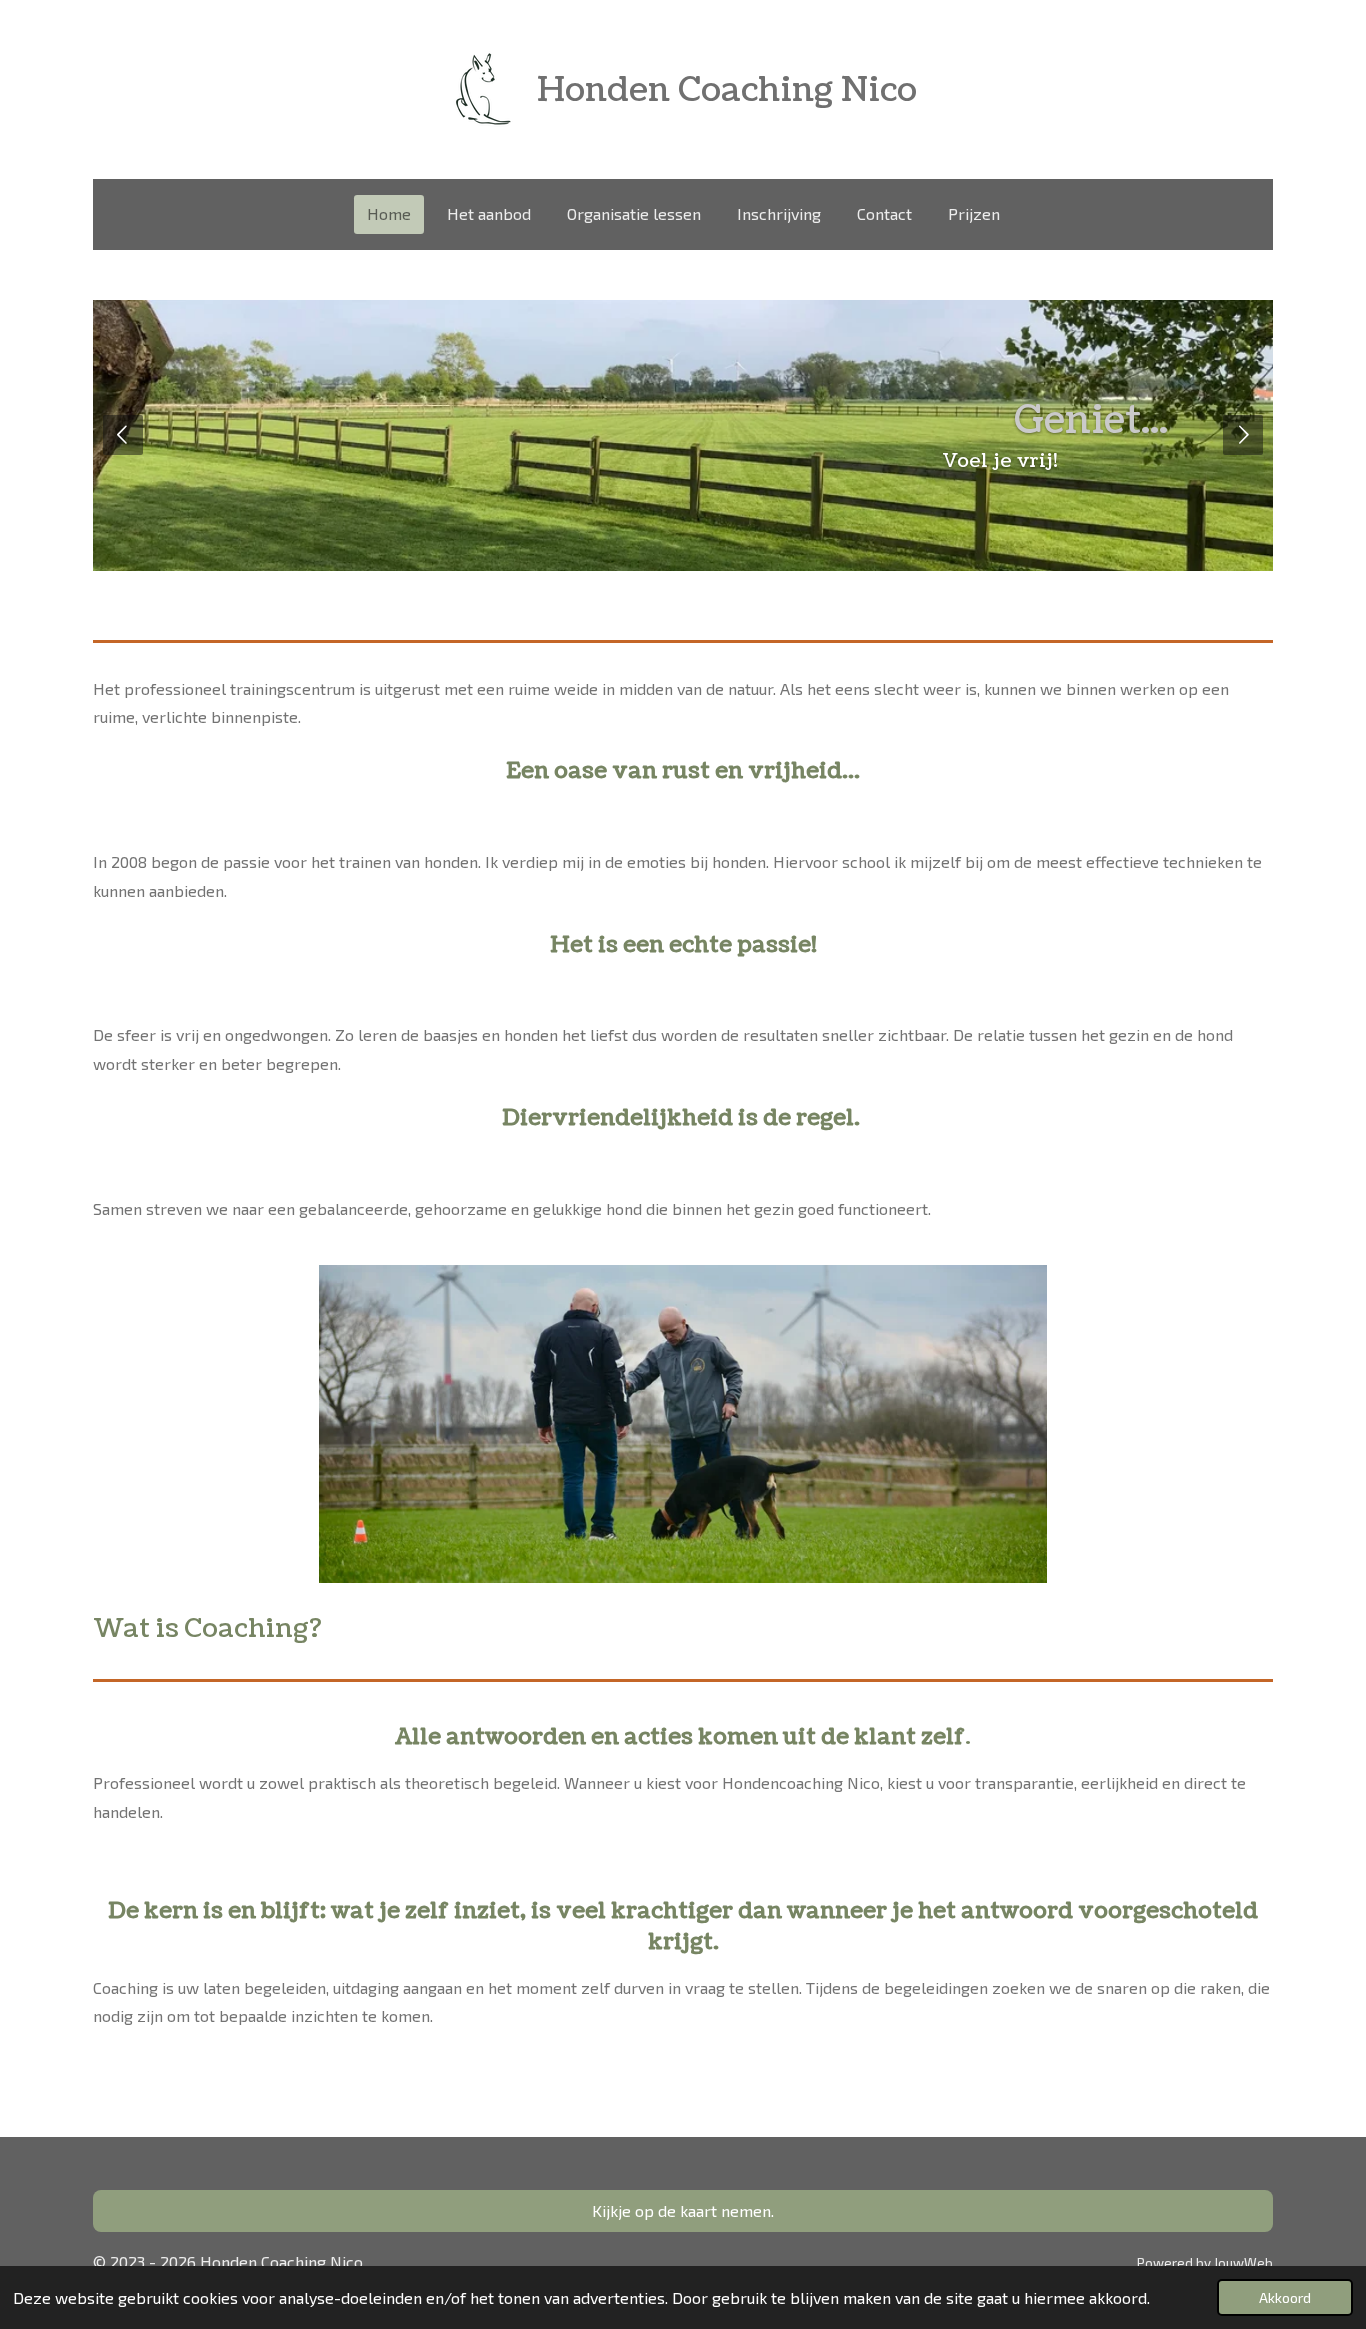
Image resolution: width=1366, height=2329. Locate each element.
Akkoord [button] (1285, 2297)
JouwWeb (1243, 2263)
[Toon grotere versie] (683, 1424)
